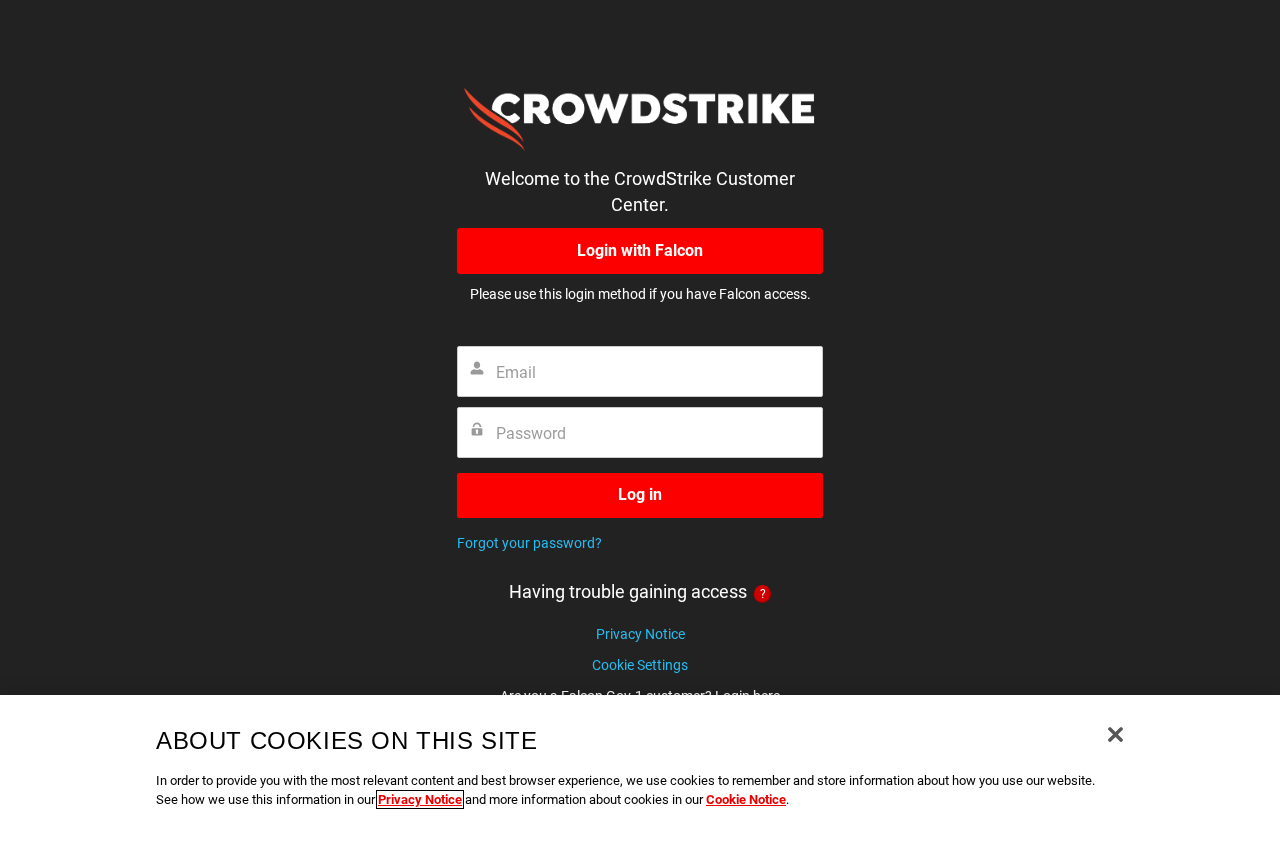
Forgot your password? (529, 543)
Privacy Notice (640, 634)
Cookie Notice (746, 799)
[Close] (1115, 734)
